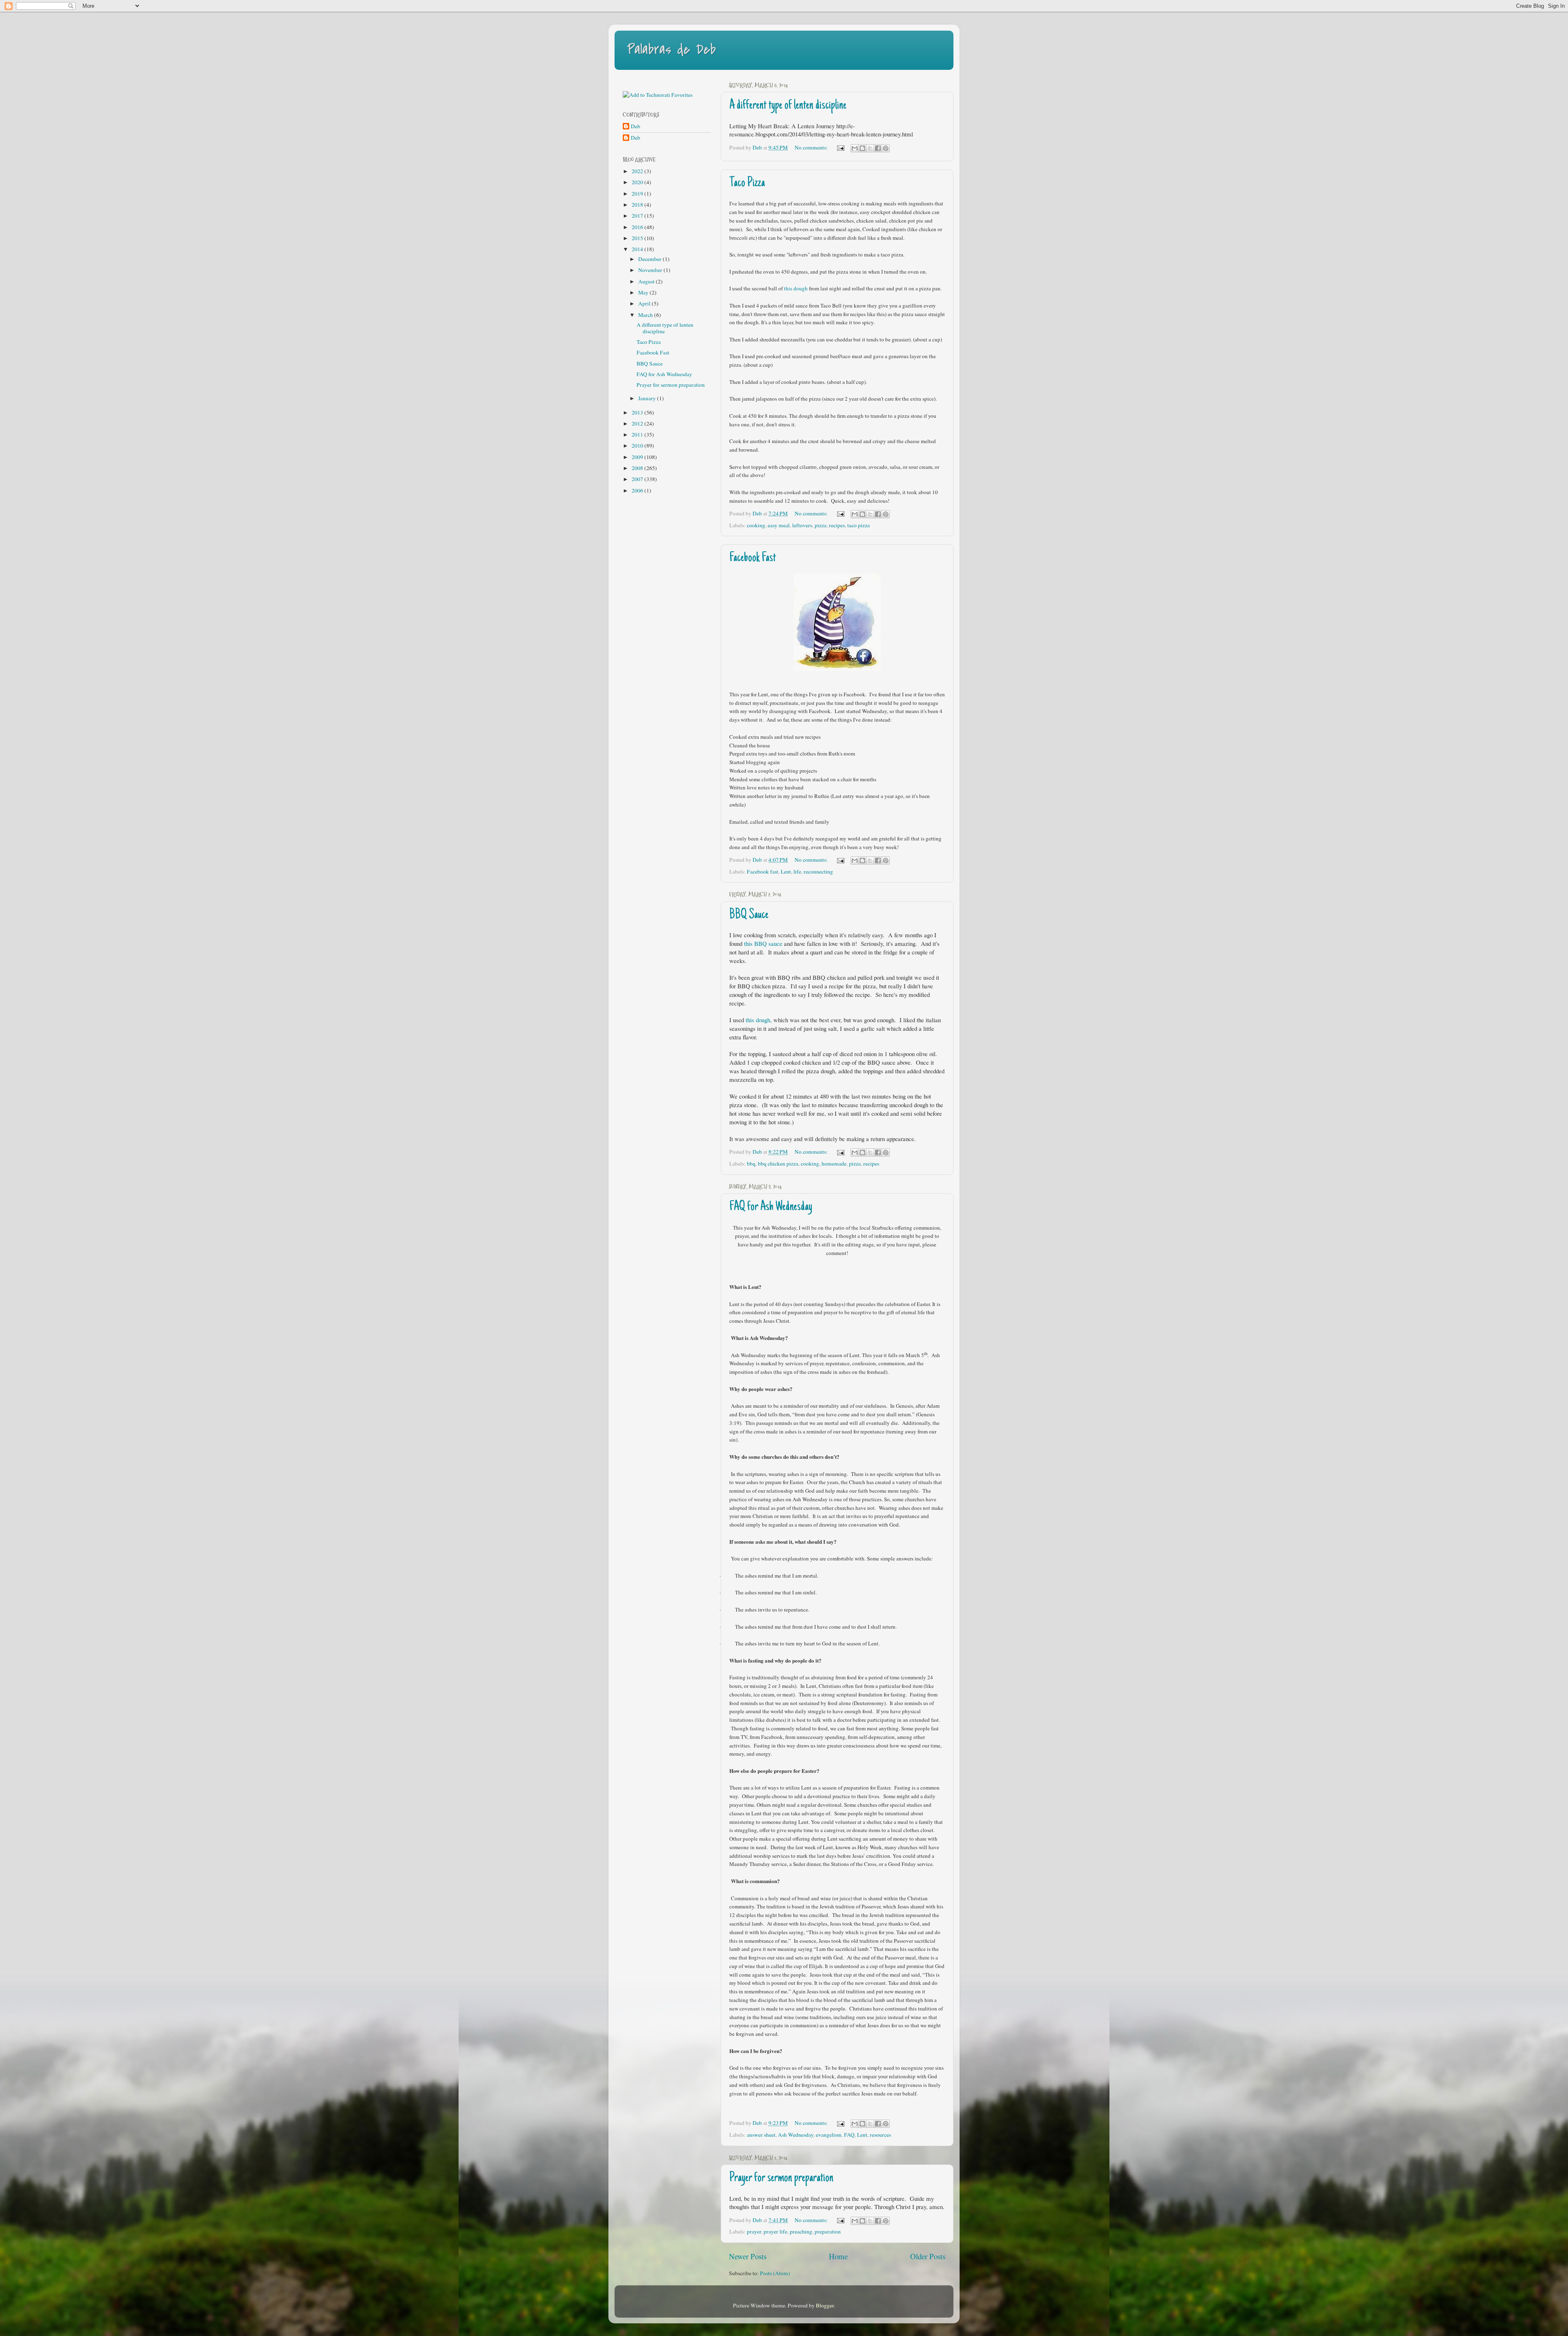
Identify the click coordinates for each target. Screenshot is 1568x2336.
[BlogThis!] (862, 148)
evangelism (829, 2135)
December (650, 259)
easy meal (779, 525)
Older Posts (928, 2256)
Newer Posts (748, 2256)
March (646, 315)
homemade (834, 1164)
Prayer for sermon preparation (781, 2178)
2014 (638, 249)
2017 (638, 216)
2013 (638, 412)
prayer (754, 2231)
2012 (638, 424)
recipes (837, 525)
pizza (821, 525)
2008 (638, 468)
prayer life (775, 2231)
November (651, 270)
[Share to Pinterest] (886, 148)
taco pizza (859, 525)
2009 (638, 457)
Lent (786, 872)
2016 (638, 227)
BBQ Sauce (749, 915)
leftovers (802, 525)
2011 (638, 435)
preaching (801, 2231)
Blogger (825, 2305)
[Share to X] (870, 148)
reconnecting (818, 872)
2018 (638, 205)
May (644, 292)
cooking (756, 525)
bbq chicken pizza (778, 1164)
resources (880, 2135)
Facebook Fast (753, 558)
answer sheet (761, 2135)
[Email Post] (840, 147)
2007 (638, 479)
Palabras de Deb (671, 50)
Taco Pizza (747, 183)
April (645, 303)
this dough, (759, 1020)
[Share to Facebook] (878, 148)
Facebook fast (763, 872)
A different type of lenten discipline (788, 106)
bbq (751, 1164)
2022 (638, 171)
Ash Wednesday (796, 2135)
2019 (638, 194)
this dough (796, 288)
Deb (636, 126)
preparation (828, 2231)
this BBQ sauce (763, 943)
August (647, 281)
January (648, 398)
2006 (638, 490)
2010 (638, 446)
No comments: (812, 147)
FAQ (849, 2135)
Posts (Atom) (775, 2273)
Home (838, 2256)
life (797, 872)
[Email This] (855, 148)
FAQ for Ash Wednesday (771, 1207)
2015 (638, 238)
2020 (638, 182)
